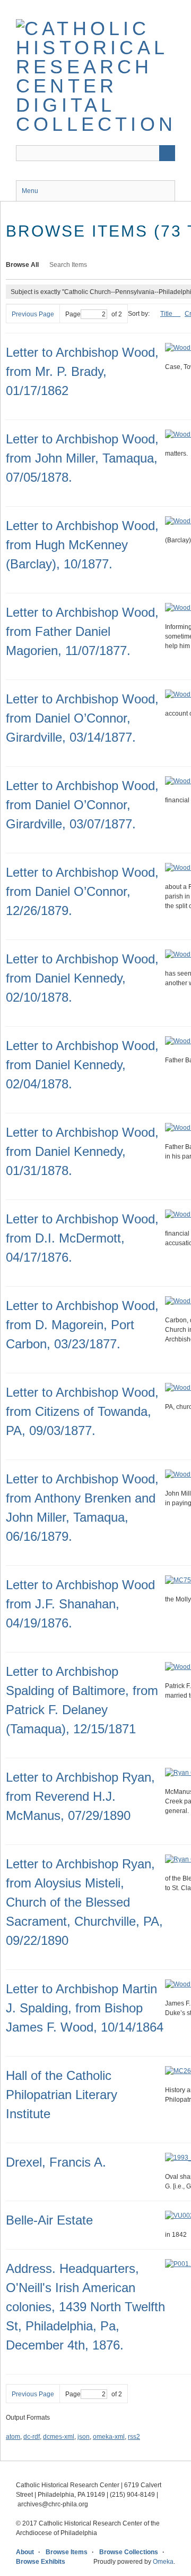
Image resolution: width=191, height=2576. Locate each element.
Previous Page (33, 314)
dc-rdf (32, 2437)
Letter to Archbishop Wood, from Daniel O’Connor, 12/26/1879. (82, 891)
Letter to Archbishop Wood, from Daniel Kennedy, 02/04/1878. (82, 1065)
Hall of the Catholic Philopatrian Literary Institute (62, 2095)
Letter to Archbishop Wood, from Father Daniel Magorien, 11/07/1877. (82, 631)
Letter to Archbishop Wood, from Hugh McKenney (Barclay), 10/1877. (82, 545)
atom (13, 2437)
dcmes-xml (59, 2437)
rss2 (134, 2437)
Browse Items (67, 2552)
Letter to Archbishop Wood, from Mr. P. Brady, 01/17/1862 (82, 371)
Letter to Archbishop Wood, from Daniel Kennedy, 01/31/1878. (82, 1151)
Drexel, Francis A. (56, 2162)
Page (73, 314)
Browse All (22, 265)
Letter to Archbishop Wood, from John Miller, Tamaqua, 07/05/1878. (82, 458)
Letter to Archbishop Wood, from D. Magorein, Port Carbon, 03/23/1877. (82, 1325)
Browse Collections (129, 2552)
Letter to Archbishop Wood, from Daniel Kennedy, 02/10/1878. (82, 978)
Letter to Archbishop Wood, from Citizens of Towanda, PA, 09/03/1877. (82, 1411)
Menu (30, 191)
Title (167, 314)
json (84, 2437)
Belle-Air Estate (49, 2220)
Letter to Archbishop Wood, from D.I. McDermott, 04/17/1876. (82, 1238)
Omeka (163, 2562)
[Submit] (167, 153)
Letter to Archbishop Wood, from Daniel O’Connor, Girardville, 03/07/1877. (82, 805)
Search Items (68, 265)
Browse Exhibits (41, 2562)
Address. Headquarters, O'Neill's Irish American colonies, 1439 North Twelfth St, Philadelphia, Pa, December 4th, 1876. (85, 2307)
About (25, 2552)
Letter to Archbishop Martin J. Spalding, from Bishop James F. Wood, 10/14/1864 (85, 2008)
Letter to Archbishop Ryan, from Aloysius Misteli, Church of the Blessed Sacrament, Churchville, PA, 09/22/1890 (84, 1902)
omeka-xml (109, 2437)
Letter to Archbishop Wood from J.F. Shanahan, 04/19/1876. (80, 1604)
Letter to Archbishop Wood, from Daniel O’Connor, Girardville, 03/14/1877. (82, 718)
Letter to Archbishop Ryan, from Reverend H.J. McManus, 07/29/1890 (80, 1796)
